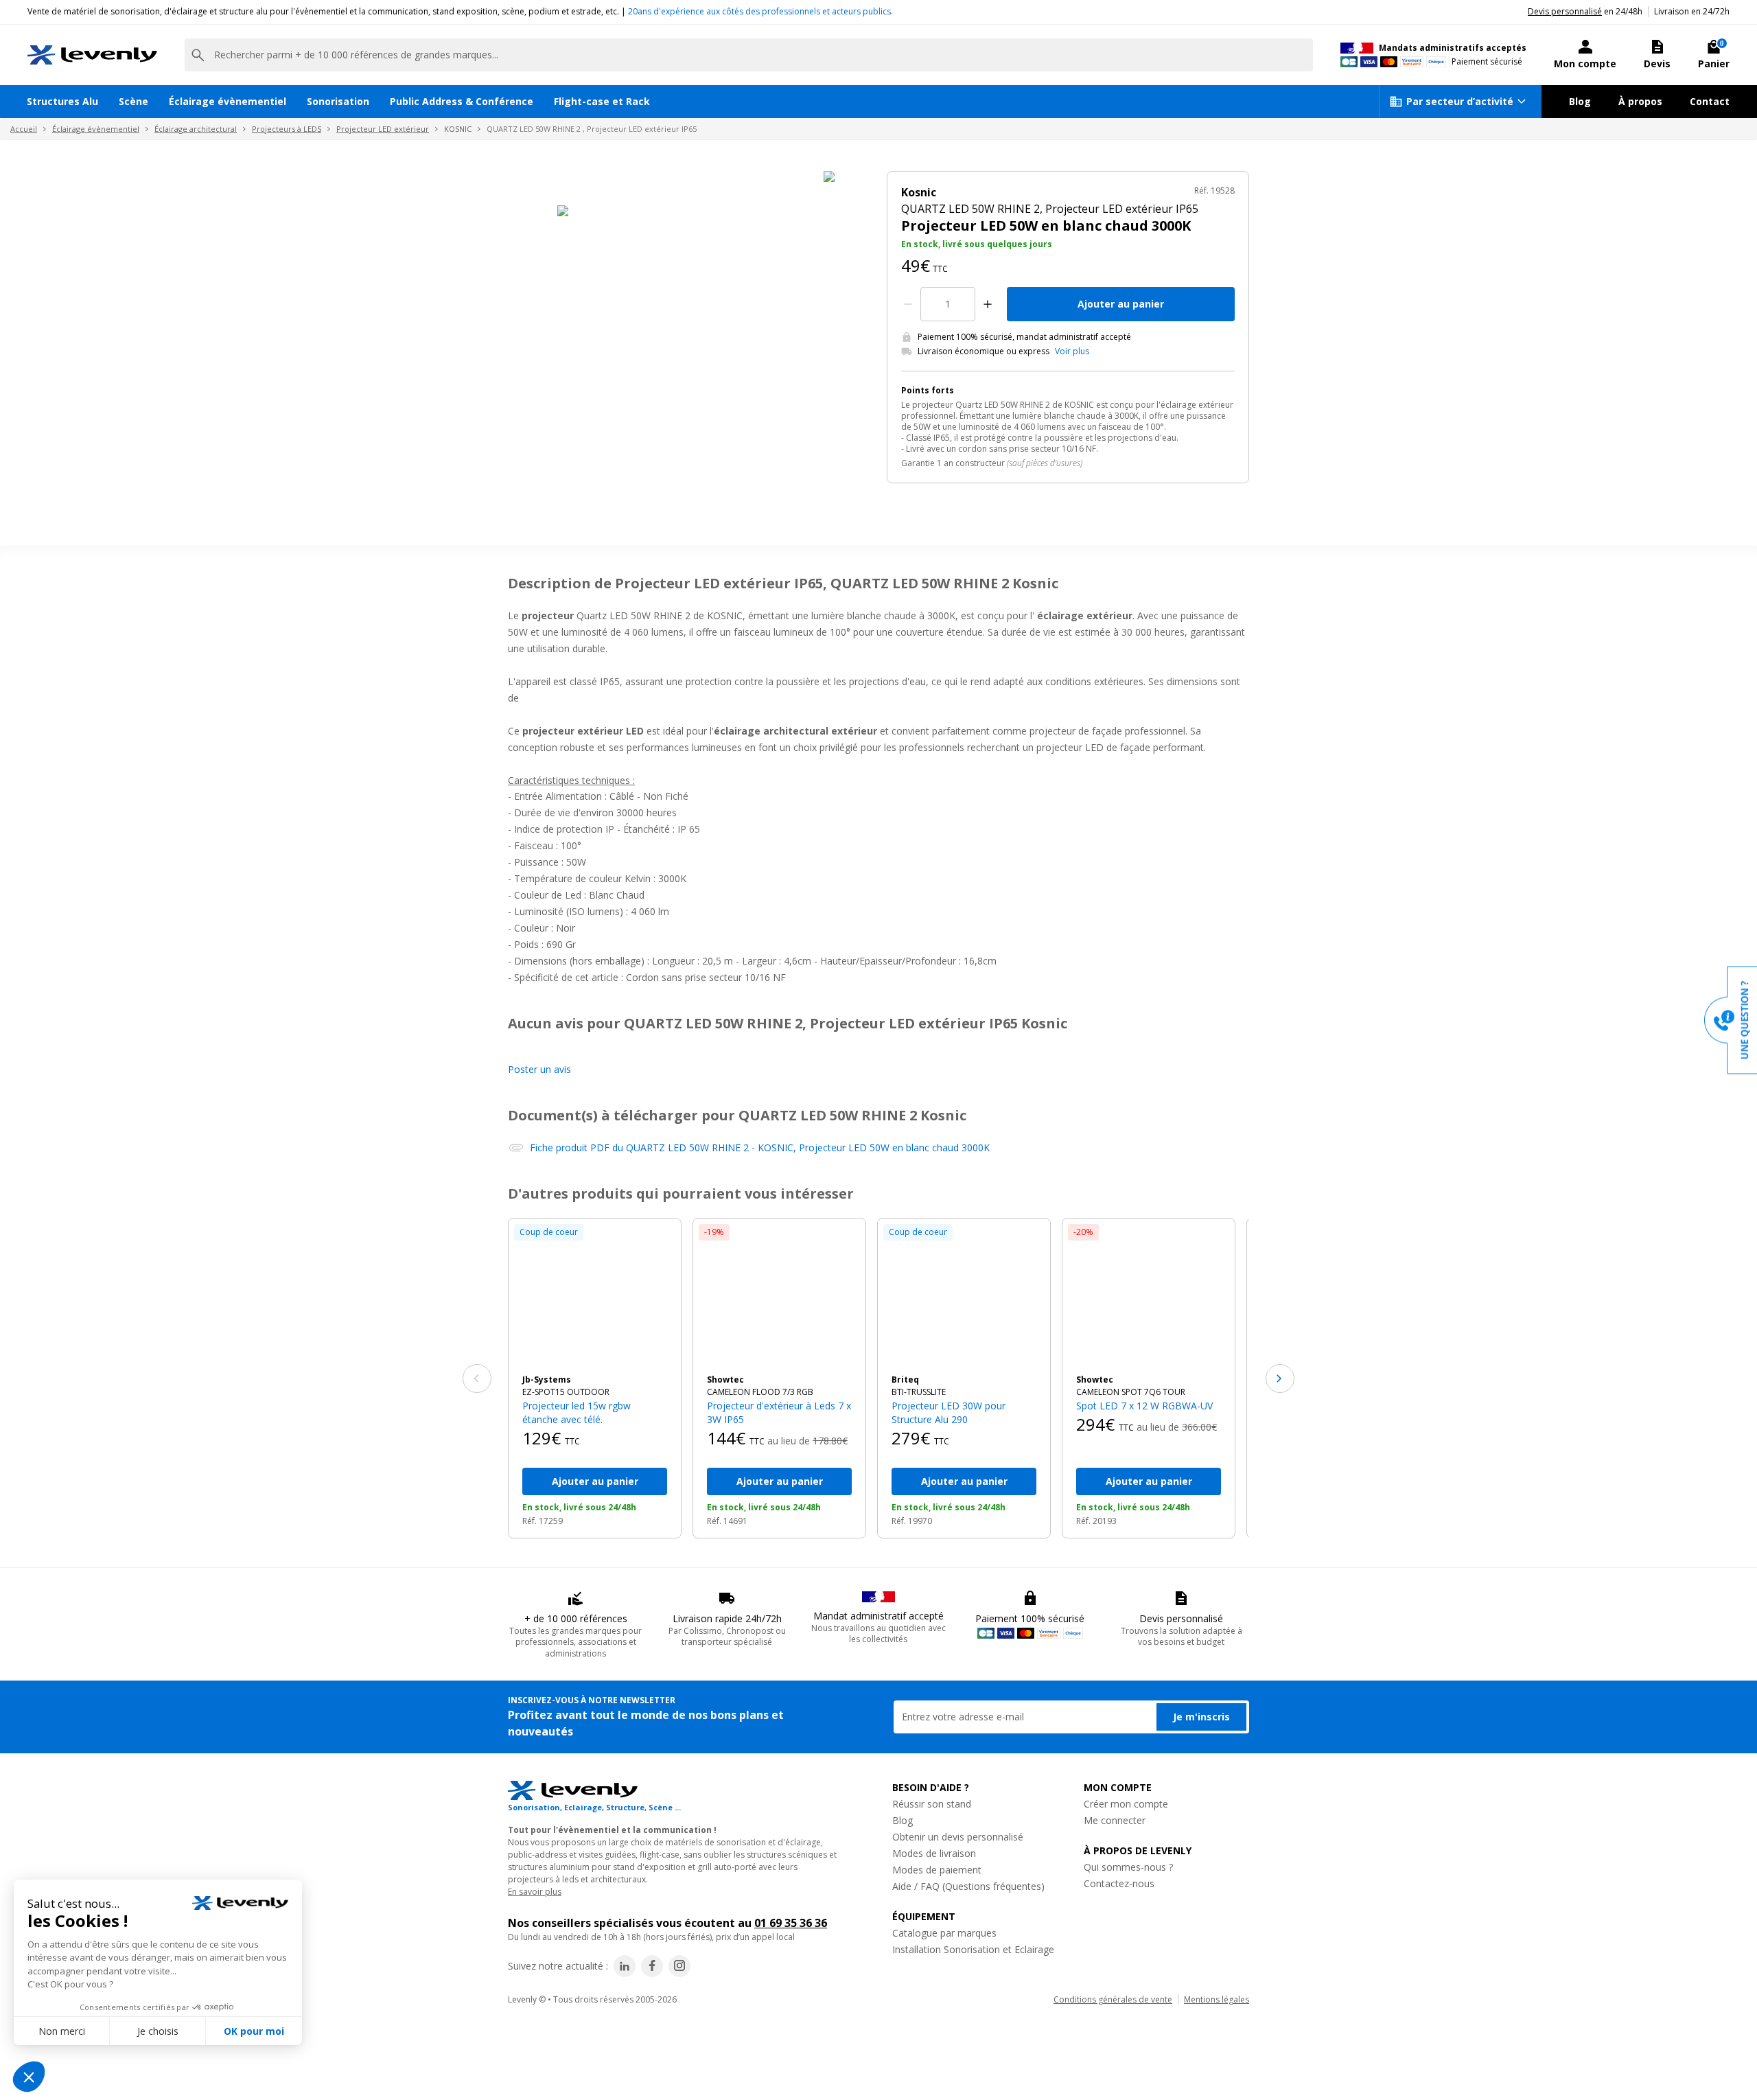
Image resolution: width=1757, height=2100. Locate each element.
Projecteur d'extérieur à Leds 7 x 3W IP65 (779, 1412)
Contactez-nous (1119, 1883)
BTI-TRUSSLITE (919, 1392)
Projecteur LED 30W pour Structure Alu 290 (949, 1412)
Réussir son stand (932, 1804)
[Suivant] (1280, 1378)
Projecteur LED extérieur (383, 129)
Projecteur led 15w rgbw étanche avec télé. (577, 1412)
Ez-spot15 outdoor (566, 1392)
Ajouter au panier (1121, 304)
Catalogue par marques (944, 1933)
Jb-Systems (547, 1380)
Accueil (24, 129)
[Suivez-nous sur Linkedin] (625, 1966)
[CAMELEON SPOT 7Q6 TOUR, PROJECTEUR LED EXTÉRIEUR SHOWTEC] (1149, 1296)
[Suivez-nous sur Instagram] (679, 1966)
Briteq (905, 1380)
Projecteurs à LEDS (287, 129)
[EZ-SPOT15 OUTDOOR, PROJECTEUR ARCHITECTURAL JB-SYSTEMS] (595, 1296)
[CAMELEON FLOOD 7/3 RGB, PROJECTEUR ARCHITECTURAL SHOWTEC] (779, 1296)
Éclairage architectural (196, 129)
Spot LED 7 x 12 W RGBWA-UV (1144, 1406)
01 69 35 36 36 (791, 1923)
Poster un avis (539, 1069)
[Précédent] (477, 1378)
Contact (1710, 101)
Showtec (725, 1380)
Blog (1580, 101)
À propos (1640, 101)
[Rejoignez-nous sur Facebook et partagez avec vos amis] (652, 1966)
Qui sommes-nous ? (1128, 1867)
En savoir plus (535, 1892)
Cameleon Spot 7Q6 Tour (1131, 1392)
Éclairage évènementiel (228, 101)
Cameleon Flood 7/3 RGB (760, 1392)
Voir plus (1072, 351)
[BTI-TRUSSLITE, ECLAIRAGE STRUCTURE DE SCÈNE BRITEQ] (964, 1296)
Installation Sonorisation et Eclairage (973, 1949)
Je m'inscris (1201, 1717)
